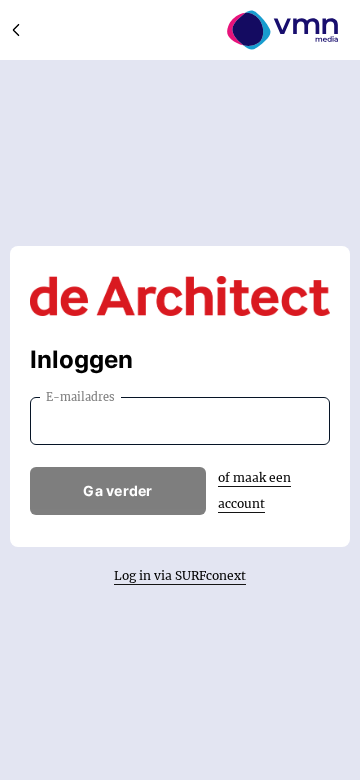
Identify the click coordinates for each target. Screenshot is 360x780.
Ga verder (118, 490)
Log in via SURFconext (180, 575)
